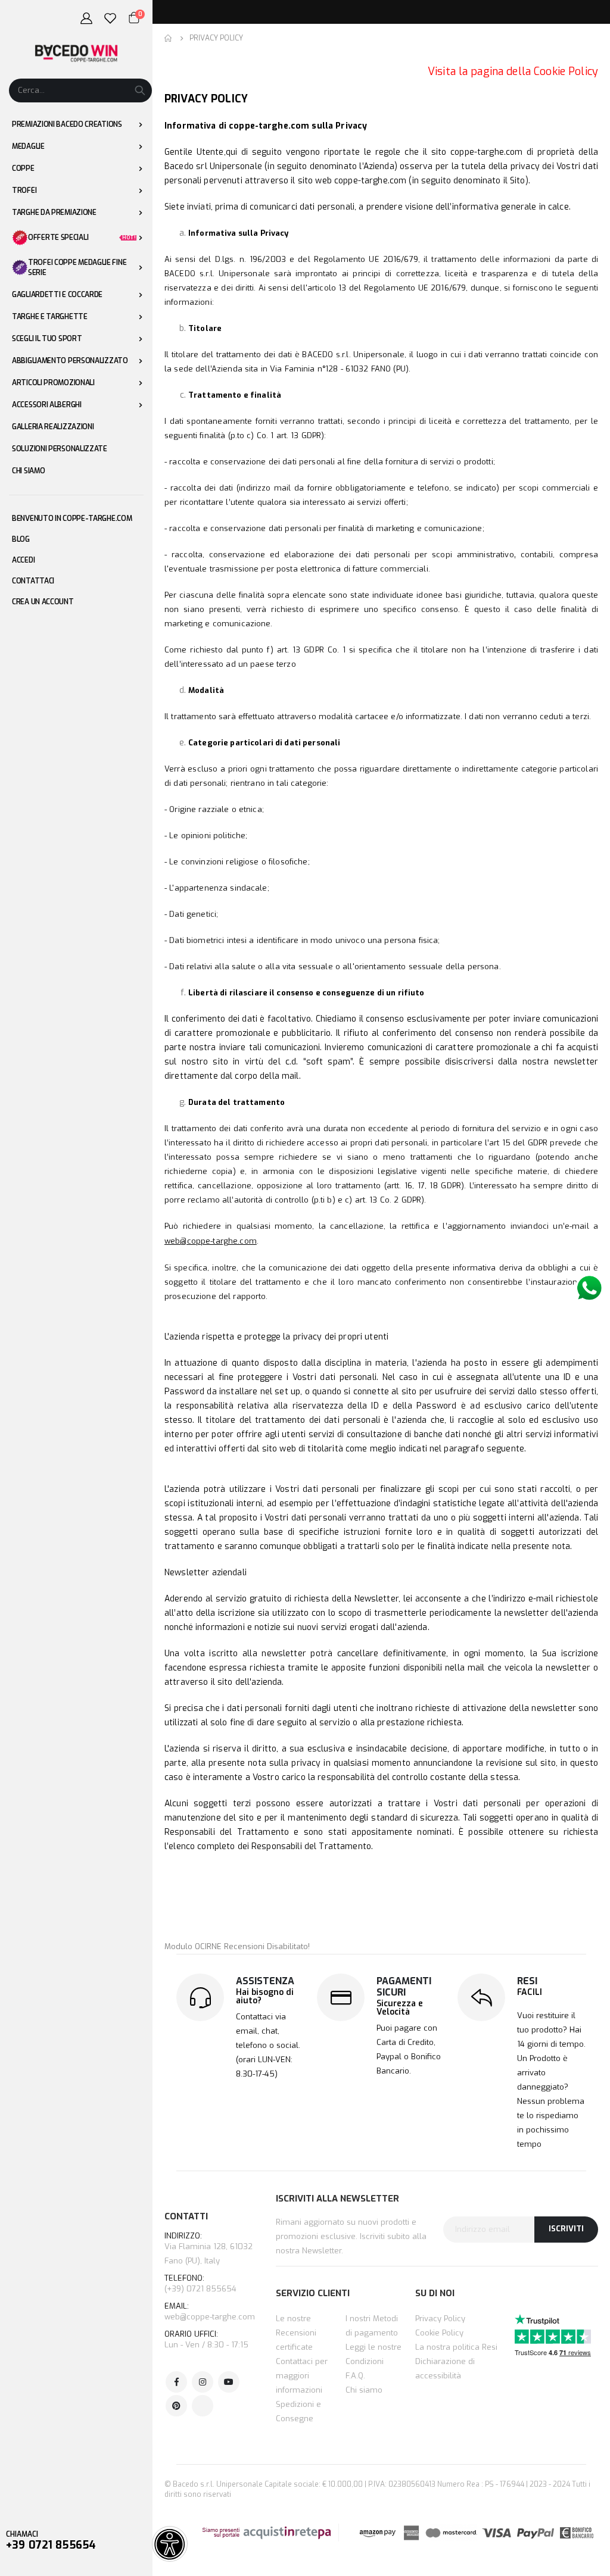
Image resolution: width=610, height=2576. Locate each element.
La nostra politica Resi (456, 2347)
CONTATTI (186, 2216)
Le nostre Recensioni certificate (296, 2333)
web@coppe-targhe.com (210, 2317)
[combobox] (80, 90)
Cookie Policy (439, 2333)
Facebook (176, 2382)
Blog (21, 539)
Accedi (23, 560)
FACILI (530, 1992)
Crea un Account (43, 602)
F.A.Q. (355, 2376)
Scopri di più (471, 12)
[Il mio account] (86, 18)
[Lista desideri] (110, 18)
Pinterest (176, 2406)
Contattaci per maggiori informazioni (302, 2376)
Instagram (203, 2382)
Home (169, 38)
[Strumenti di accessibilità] (170, 2544)
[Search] (140, 90)
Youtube (229, 2382)
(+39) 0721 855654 (200, 2284)
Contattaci (33, 581)
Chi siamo (364, 2390)
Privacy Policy (440, 2319)
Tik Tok (203, 2406)
